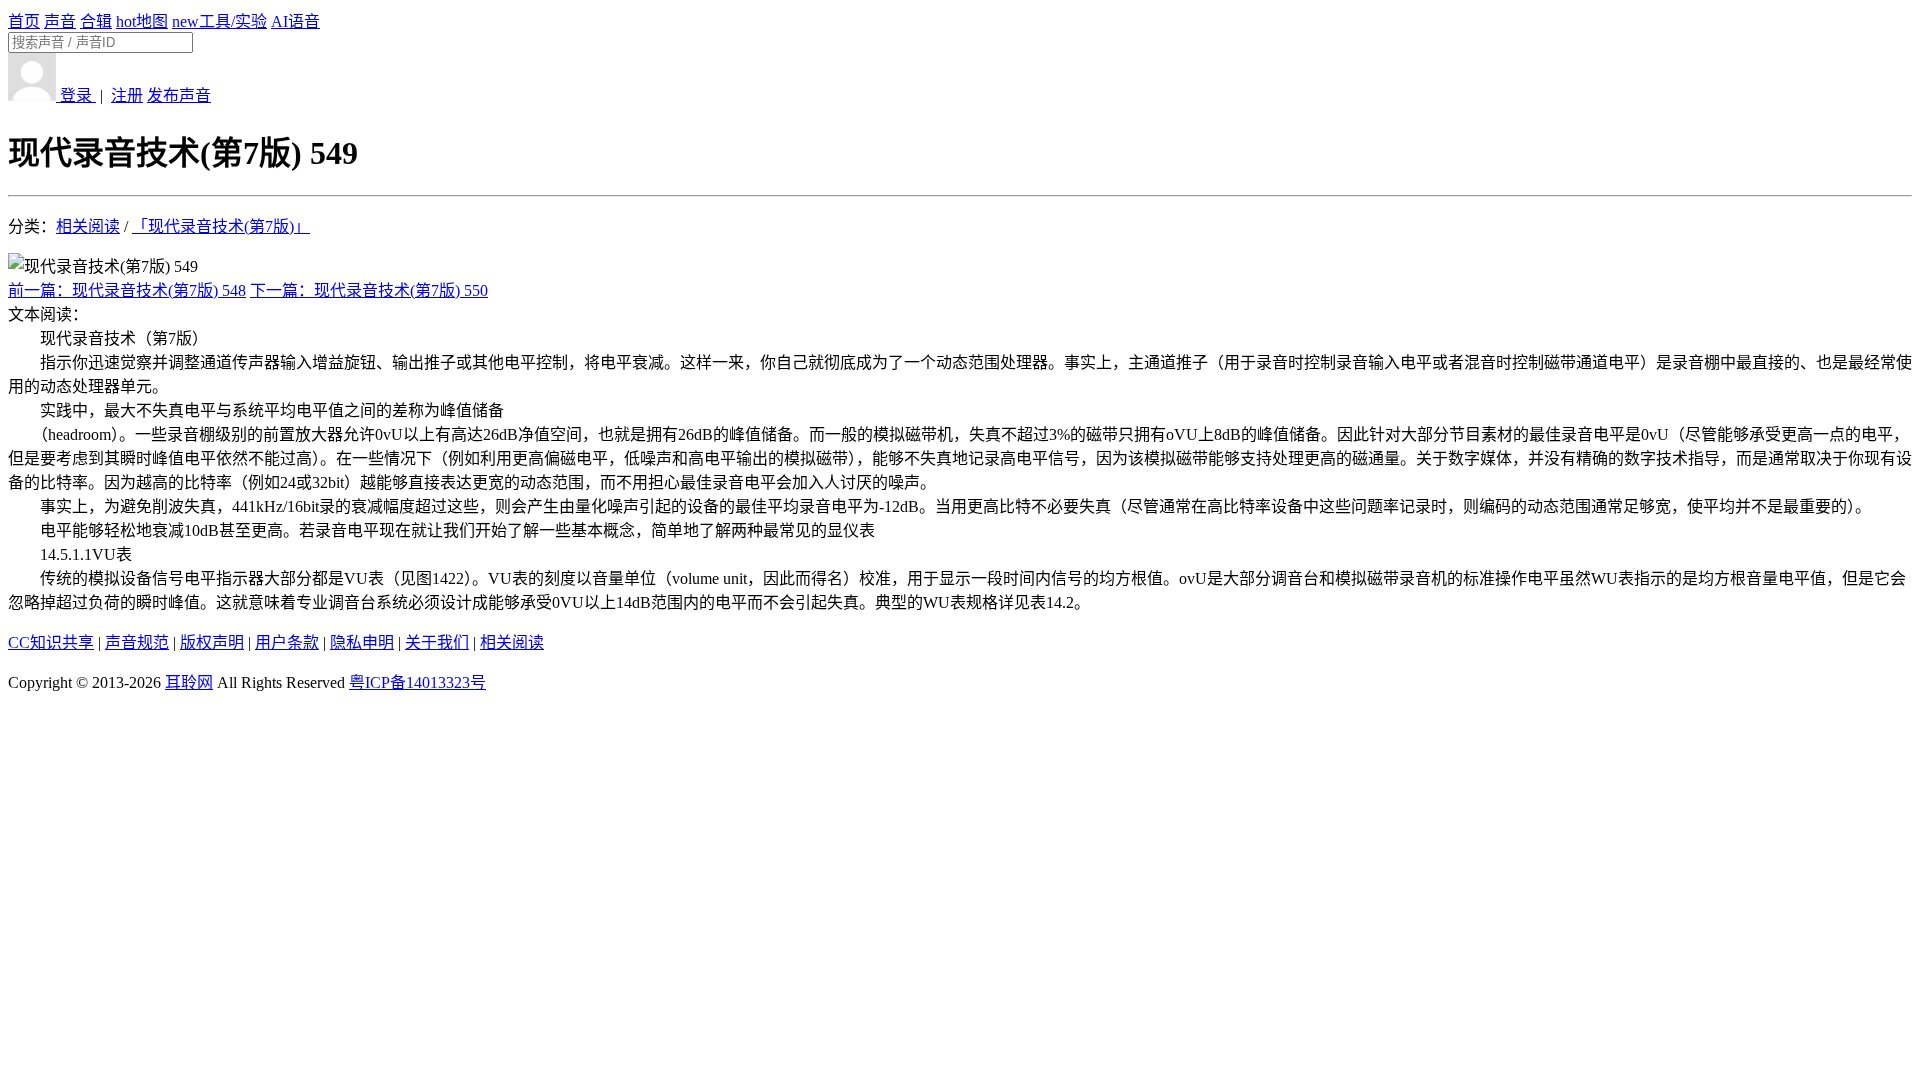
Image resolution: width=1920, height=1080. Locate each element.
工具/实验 (219, 21)
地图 (142, 21)
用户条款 (287, 642)
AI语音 (295, 21)
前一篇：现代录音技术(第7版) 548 (127, 290)
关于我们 (437, 642)
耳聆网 (189, 682)
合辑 (96, 21)
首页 (24, 21)
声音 (60, 21)
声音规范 (137, 642)
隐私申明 (362, 642)
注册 (127, 95)
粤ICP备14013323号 (417, 682)
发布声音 (179, 95)
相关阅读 (88, 226)
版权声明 (212, 642)
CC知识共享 (51, 642)
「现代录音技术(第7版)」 (221, 226)
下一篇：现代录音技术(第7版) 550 (369, 290)
